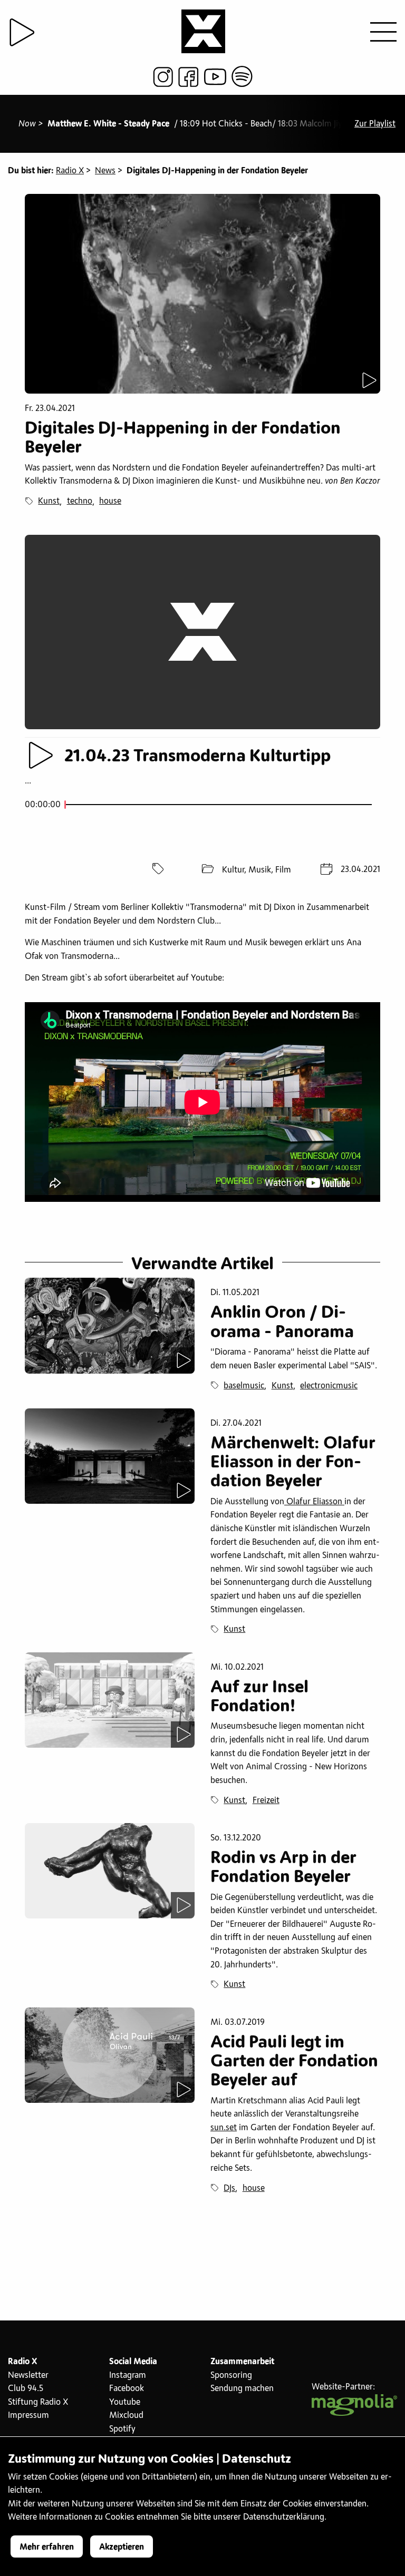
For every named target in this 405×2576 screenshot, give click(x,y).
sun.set (224, 2128)
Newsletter (28, 2375)
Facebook (127, 2388)
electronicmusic (329, 1386)
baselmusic (244, 1386)
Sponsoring (231, 2375)
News (105, 171)
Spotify (122, 2429)
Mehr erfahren (47, 2547)
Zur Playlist (375, 124)
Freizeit (266, 1800)
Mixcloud (126, 2415)
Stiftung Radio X (38, 2402)
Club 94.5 (26, 2388)
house (110, 501)
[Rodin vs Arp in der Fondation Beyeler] (110, 1871)
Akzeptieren (122, 2547)
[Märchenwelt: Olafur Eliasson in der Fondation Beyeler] (110, 1456)
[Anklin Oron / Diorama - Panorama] (110, 1325)
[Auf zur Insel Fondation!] (110, 1700)
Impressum (28, 2415)
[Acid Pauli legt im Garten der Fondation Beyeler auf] (110, 2055)
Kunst (49, 501)
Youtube (125, 2402)
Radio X (70, 171)
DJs (229, 2188)
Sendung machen (242, 2388)
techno (80, 501)
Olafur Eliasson (314, 1502)
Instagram (128, 2375)
